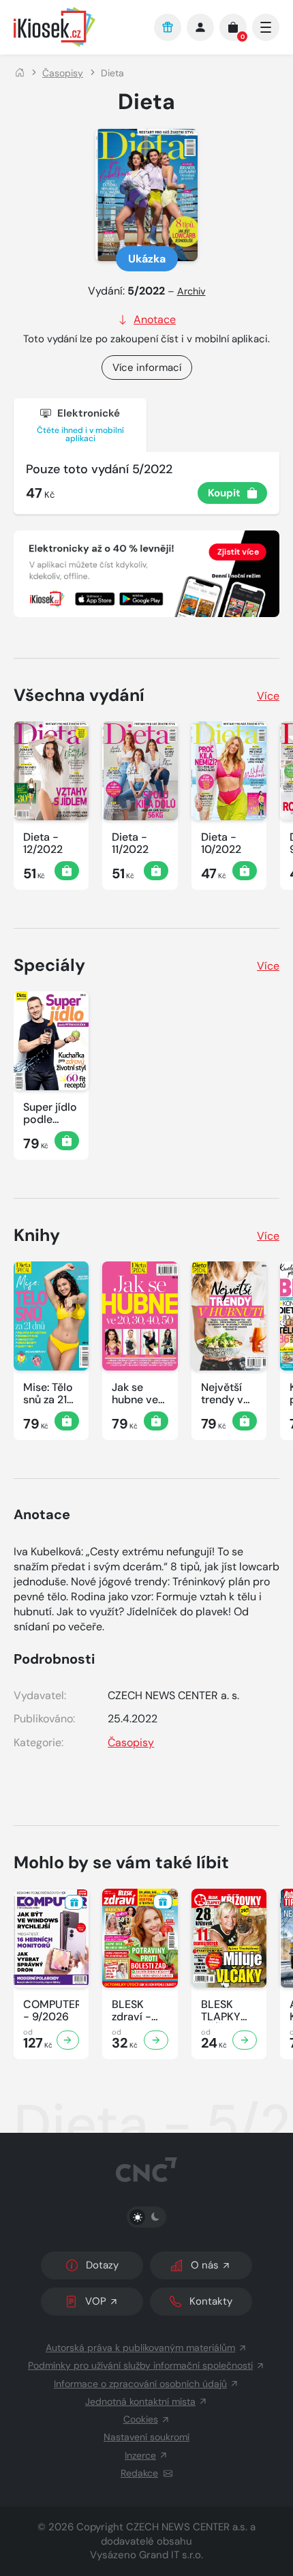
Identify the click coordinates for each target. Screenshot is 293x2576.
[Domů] (20, 73)
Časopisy (63, 73)
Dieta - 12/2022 (43, 843)
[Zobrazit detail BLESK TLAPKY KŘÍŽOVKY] (245, 2040)
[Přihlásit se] (200, 27)
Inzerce (140, 2455)
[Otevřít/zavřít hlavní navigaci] (266, 27)
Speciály (49, 965)
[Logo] (77, 27)
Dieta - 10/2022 (221, 843)
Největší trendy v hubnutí (222, 1394)
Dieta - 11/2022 (130, 843)
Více (268, 696)
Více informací (147, 368)
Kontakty (211, 2301)
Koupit (224, 493)
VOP (96, 2301)
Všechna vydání (79, 695)
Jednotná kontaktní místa (140, 2401)
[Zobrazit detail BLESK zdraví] (156, 2040)
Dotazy (102, 2265)
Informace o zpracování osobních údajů (140, 2384)
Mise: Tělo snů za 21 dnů (48, 1394)
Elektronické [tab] (80, 425)
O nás (205, 2265)
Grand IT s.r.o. (171, 2555)
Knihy (37, 1235)
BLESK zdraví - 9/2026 (132, 2011)
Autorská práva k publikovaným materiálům (140, 2348)
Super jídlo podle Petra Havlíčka (50, 1113)
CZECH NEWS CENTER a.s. (187, 2527)
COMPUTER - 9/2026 (51, 2011)
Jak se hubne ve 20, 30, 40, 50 (139, 1394)
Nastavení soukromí (146, 2437)
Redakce (139, 2473)
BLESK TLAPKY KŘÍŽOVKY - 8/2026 (227, 2011)
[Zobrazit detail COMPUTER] (68, 2040)
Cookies (141, 2419)
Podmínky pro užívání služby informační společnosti (140, 2365)
